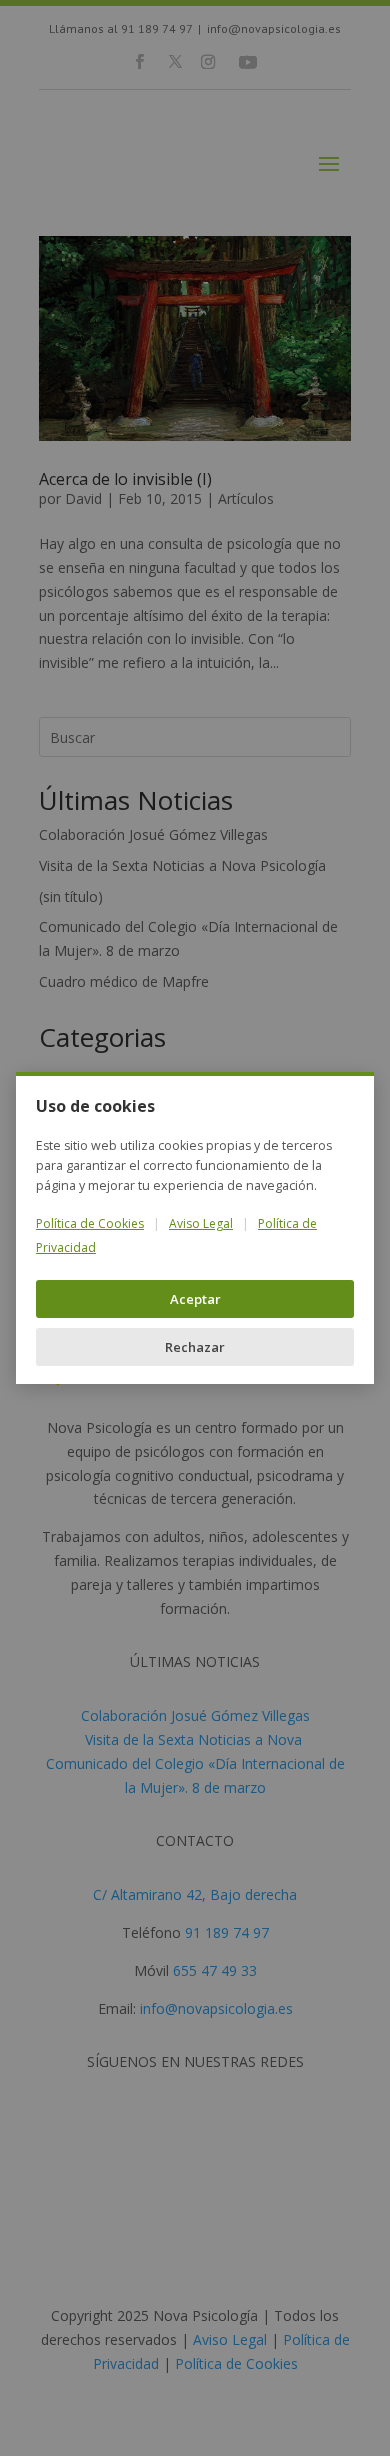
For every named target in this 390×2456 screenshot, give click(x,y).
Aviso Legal (201, 1223)
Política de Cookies (90, 1223)
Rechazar (195, 1347)
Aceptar (195, 1299)
